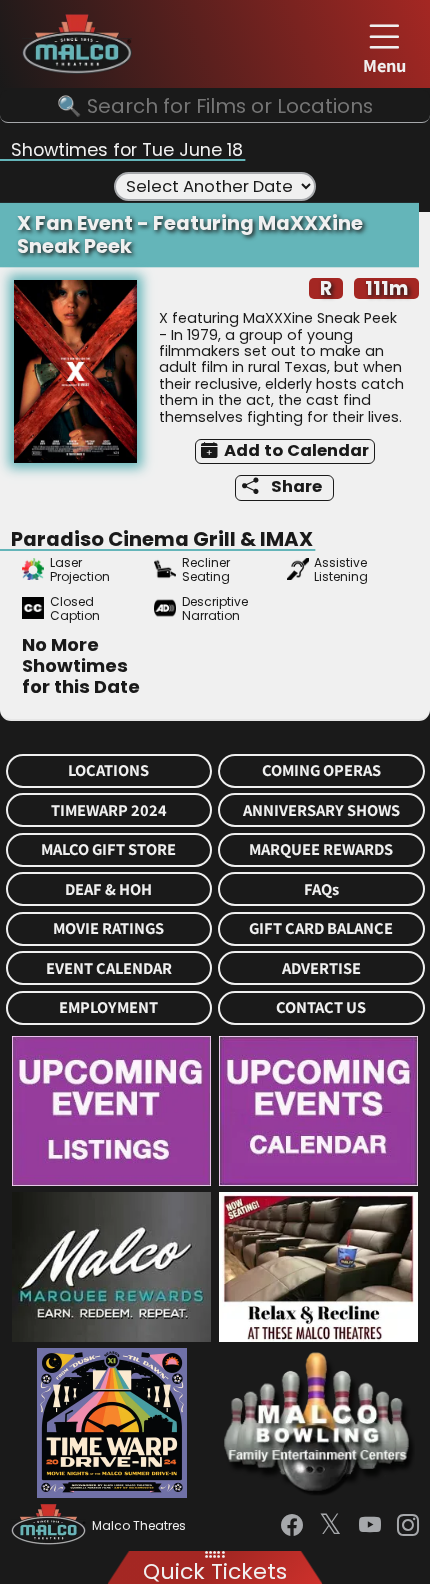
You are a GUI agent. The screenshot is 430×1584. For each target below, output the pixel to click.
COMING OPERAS (321, 770)
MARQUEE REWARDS (321, 849)
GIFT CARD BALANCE (321, 928)
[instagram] (408, 1525)
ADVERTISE (321, 968)
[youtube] (370, 1525)
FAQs (321, 889)
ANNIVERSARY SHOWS (321, 810)
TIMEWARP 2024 (109, 810)
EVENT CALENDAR (109, 968)
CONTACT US (321, 1007)
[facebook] (292, 1525)
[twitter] (330, 1526)
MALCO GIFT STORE (108, 849)
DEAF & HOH (108, 889)
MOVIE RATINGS (108, 928)
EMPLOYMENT (108, 1007)
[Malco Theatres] (51, 1526)
